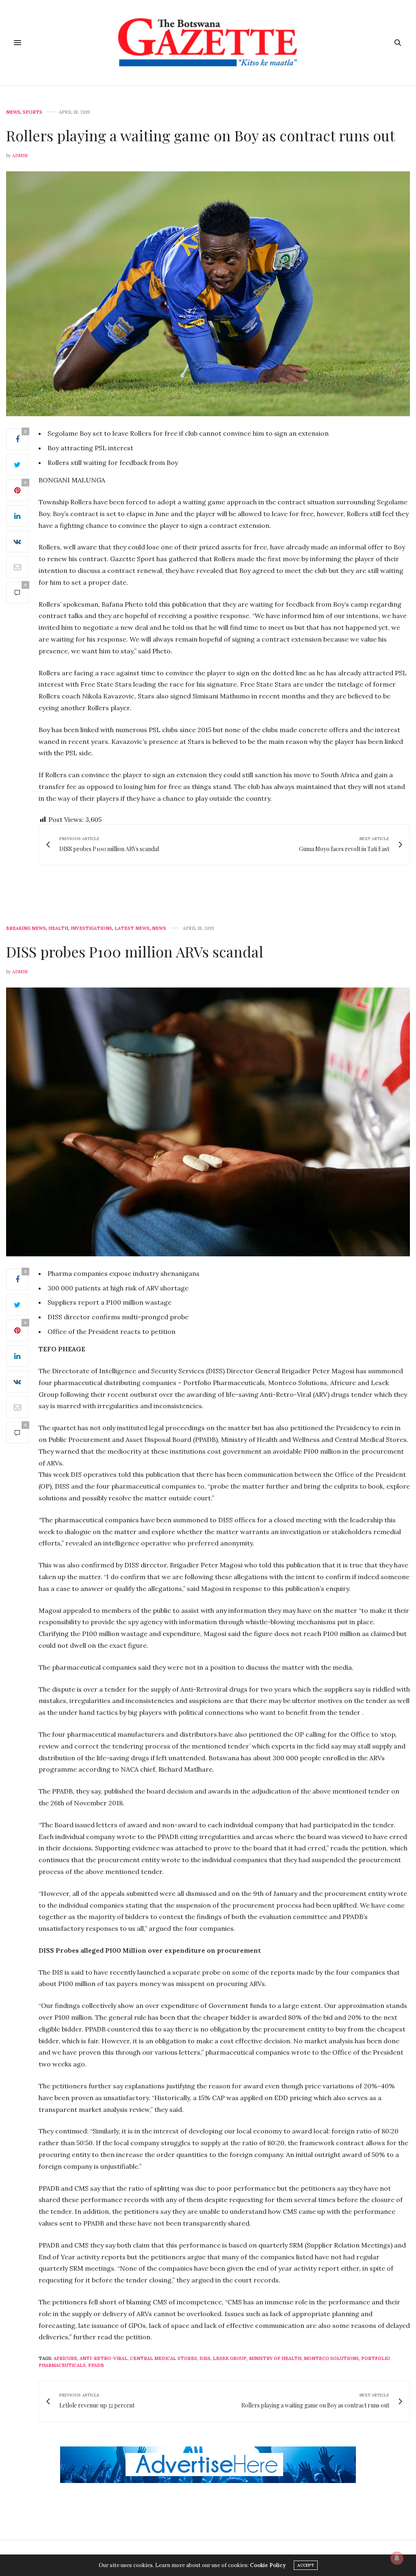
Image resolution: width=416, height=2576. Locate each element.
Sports (32, 112)
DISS (205, 2358)
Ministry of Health (275, 2358)
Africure (65, 2358)
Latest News (132, 928)
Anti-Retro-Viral (104, 2358)
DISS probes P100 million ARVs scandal (135, 951)
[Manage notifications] (397, 2558)
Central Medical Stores (164, 2358)
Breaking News (26, 928)
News (13, 112)
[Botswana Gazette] (208, 43)
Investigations (91, 928)
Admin (20, 156)
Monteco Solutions (331, 2358)
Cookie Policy (268, 2565)
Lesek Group (230, 2358)
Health (58, 928)
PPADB (96, 2365)
